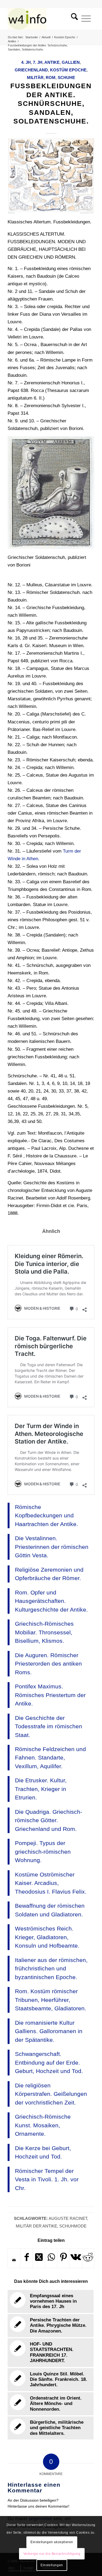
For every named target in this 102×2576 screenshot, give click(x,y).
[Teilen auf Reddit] (88, 2258)
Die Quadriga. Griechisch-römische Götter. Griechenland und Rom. (49, 1820)
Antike (52, 62)
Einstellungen (52, 2565)
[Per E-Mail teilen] (14, 2260)
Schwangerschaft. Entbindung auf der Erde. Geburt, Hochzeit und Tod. (49, 2062)
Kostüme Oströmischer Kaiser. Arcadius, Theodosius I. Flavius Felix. (51, 1883)
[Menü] (86, 19)
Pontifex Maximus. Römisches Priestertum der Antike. (50, 1695)
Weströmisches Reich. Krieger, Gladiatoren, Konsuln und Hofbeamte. (47, 1937)
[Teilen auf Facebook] (26, 2258)
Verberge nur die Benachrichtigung (52, 2554)
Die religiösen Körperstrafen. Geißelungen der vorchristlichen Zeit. (51, 2094)
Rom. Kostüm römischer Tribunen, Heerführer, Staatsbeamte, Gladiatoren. (51, 2000)
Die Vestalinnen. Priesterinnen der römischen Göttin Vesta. (52, 1547)
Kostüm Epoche (68, 70)
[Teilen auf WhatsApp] (51, 2258)
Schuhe (66, 77)
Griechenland (31, 70)
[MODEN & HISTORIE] (42, 19)
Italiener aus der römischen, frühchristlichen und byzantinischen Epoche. (51, 1969)
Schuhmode (73, 2226)
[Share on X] (39, 2258)
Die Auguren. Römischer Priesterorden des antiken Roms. (48, 1664)
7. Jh (38, 62)
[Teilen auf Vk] (76, 2258)
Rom (51, 77)
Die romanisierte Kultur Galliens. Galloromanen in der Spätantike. (49, 2031)
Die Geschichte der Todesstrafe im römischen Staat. (49, 1726)
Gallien (71, 62)
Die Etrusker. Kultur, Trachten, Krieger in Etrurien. (41, 1789)
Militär (35, 77)
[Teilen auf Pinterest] (63, 2258)
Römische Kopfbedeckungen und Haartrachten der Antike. (47, 1515)
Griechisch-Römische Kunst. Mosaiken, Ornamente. (43, 2125)
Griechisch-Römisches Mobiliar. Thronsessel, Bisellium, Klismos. (44, 1632)
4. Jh (26, 62)
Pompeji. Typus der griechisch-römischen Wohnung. (43, 1852)
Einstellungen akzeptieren (52, 2542)
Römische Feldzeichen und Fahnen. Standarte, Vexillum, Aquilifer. (50, 1758)
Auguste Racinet (68, 2218)
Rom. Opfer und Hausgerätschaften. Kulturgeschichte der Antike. (51, 1601)
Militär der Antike (36, 2226)
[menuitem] (73, 19)
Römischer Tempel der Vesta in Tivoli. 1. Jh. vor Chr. (47, 2179)
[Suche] (73, 19)
